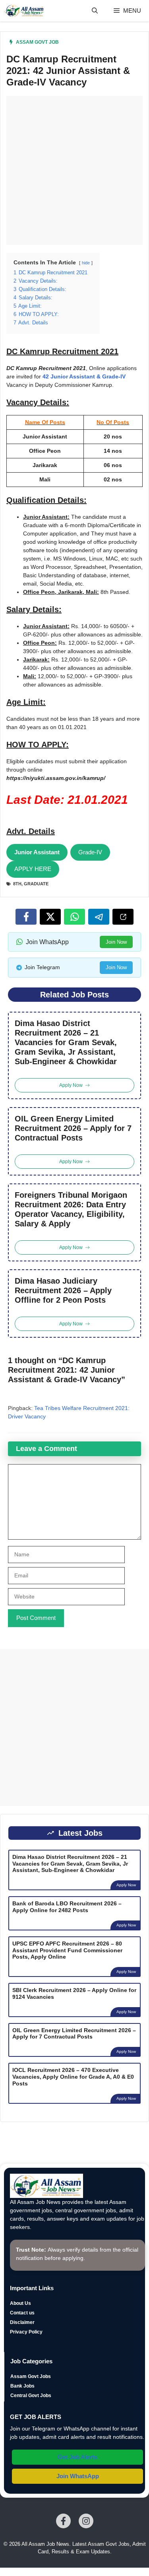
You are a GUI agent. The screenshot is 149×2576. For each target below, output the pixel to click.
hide (86, 263)
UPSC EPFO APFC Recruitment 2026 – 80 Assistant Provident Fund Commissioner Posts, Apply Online (67, 1950)
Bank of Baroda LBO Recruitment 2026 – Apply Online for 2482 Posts (67, 1907)
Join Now (116, 942)
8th (17, 884)
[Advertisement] (74, 170)
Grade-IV (90, 852)
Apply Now (126, 1885)
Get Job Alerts (77, 2457)
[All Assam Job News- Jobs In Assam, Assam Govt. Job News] (24, 11)
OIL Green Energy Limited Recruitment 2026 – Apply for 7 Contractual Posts (73, 1128)
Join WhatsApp (78, 2476)
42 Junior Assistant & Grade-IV (84, 376)
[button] (95, 11)
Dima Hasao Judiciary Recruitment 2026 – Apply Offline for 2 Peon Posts (63, 1290)
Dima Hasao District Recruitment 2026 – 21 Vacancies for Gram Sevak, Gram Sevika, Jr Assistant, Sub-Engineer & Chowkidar (66, 1042)
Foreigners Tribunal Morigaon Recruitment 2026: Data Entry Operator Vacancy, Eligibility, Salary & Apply (71, 1209)
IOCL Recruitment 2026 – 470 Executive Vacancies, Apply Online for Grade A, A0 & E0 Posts (73, 2077)
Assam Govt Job (37, 42)
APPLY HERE (33, 869)
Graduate (36, 884)
